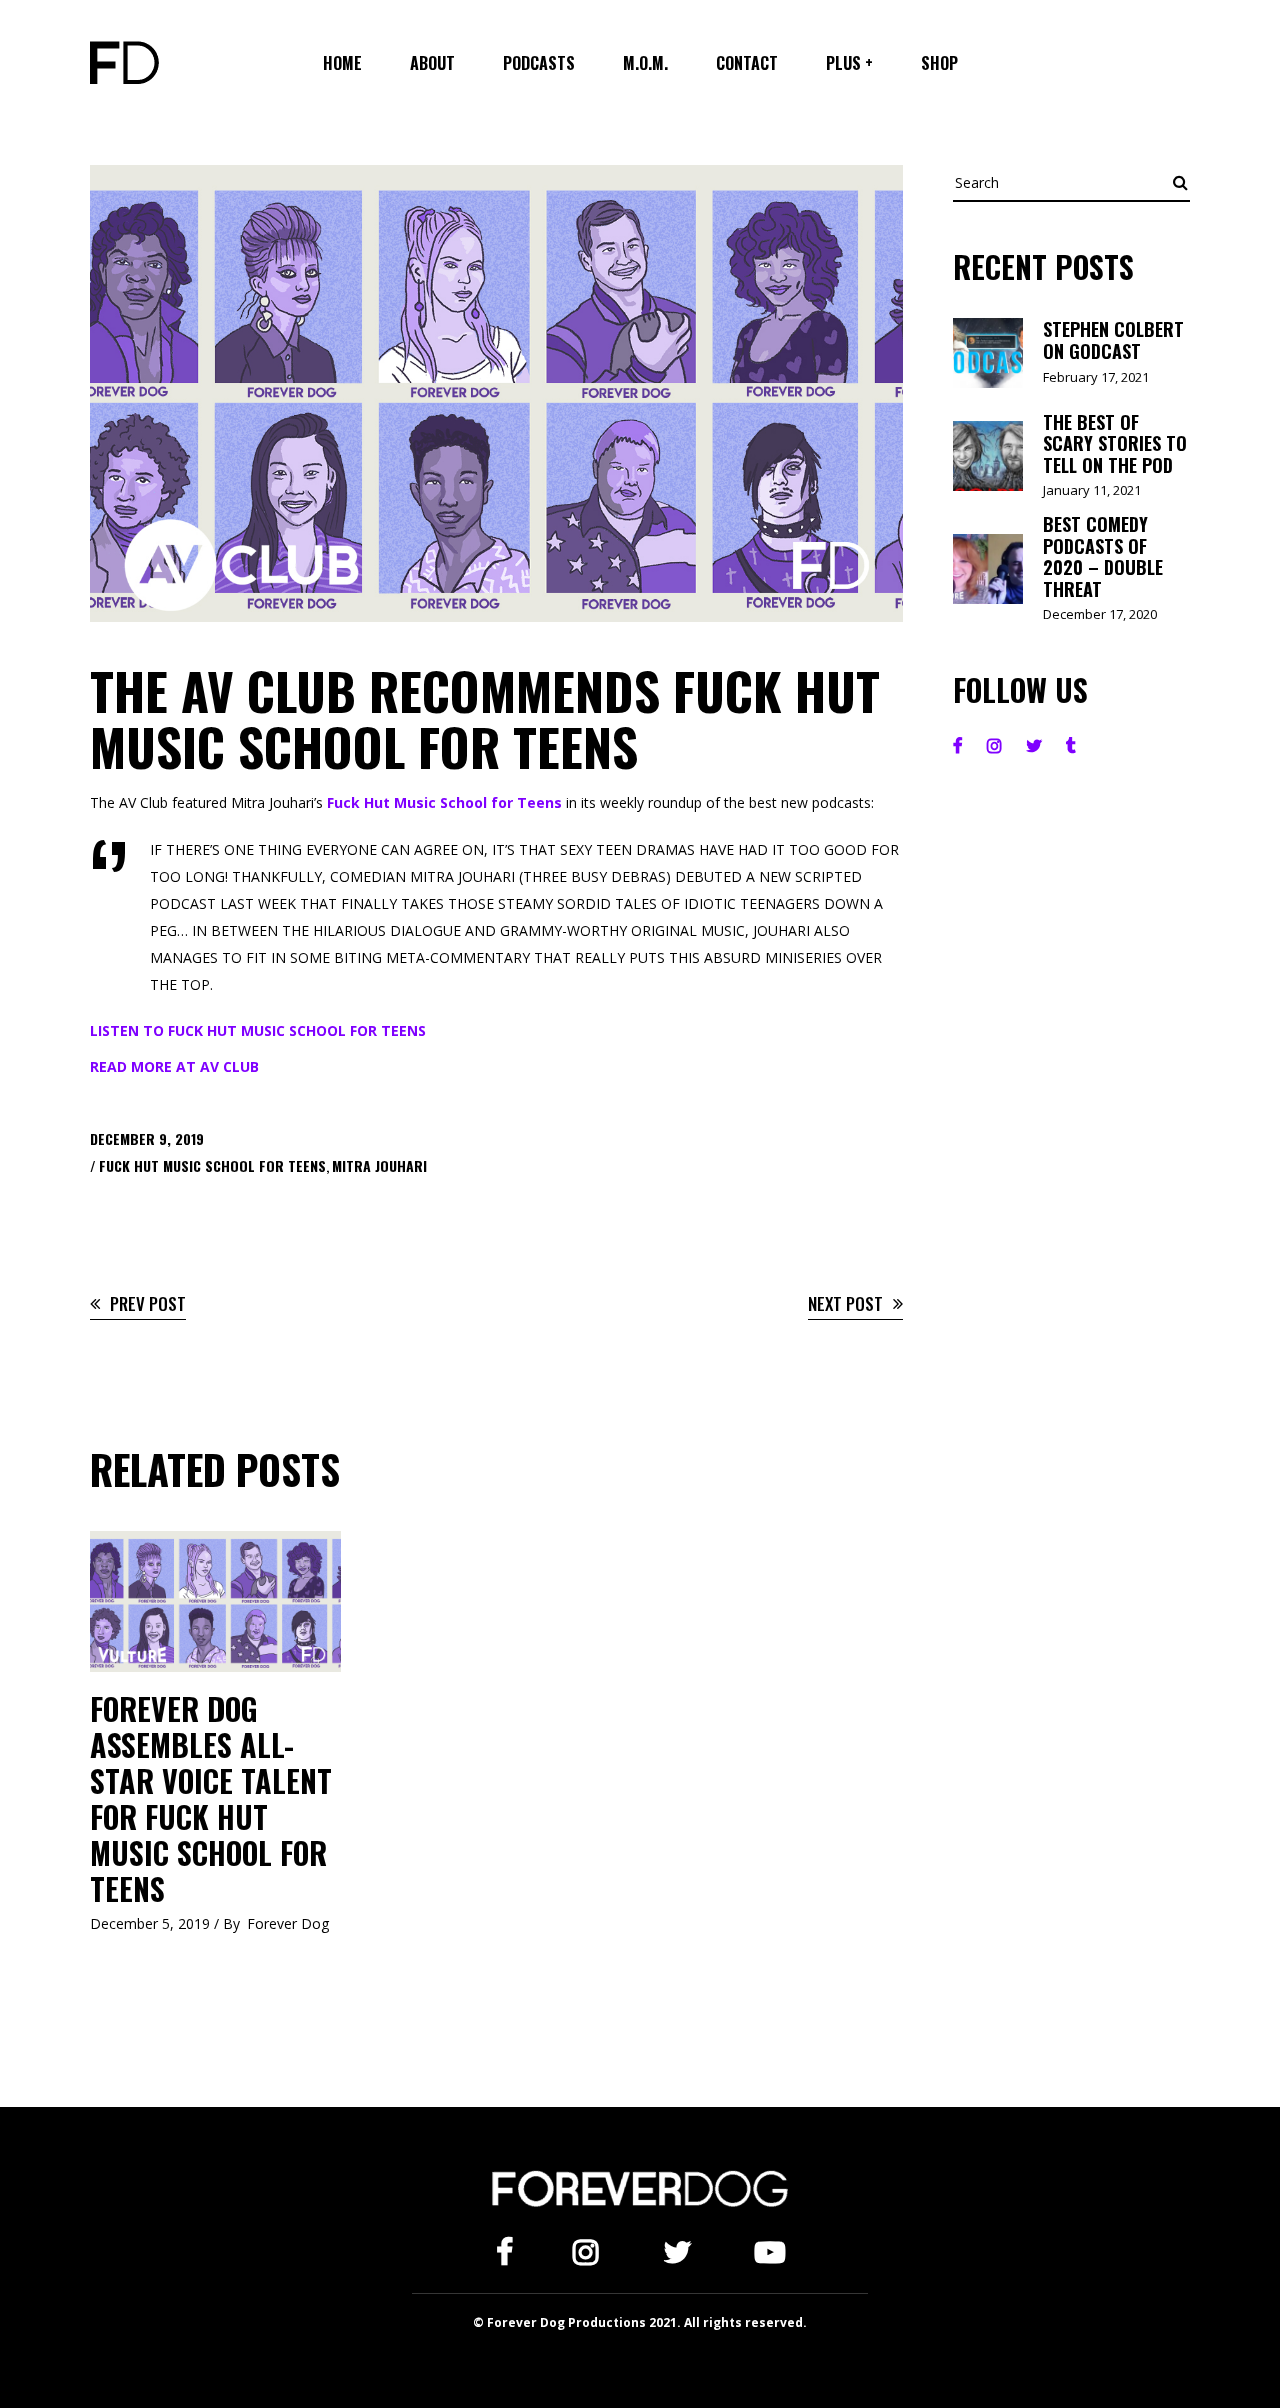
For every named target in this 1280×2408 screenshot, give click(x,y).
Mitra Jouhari (379, 1165)
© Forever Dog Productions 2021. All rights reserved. (640, 2322)
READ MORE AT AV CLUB (174, 1066)
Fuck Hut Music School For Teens (212, 1165)
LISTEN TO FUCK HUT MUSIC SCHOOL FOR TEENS (258, 1030)
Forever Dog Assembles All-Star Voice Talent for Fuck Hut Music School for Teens (211, 1798)
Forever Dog (288, 1923)
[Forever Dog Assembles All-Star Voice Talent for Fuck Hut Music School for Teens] (215, 1601)
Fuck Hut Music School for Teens (442, 802)
